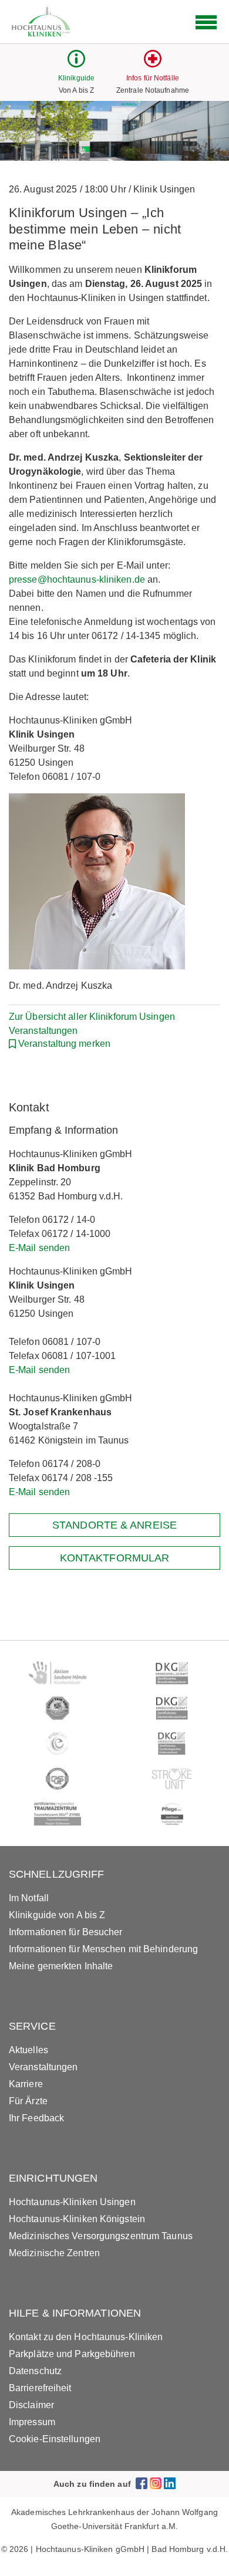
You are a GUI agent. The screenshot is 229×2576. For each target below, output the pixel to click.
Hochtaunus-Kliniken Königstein (77, 2219)
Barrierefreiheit (40, 2388)
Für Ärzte (28, 2101)
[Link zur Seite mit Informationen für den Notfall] (153, 64)
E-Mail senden (39, 1248)
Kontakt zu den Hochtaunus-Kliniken (86, 2337)
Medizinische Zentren (54, 2253)
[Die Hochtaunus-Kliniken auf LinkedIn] (170, 2484)
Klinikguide (76, 78)
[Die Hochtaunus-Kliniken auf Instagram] (156, 2484)
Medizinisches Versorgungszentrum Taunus (101, 2236)
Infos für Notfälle (153, 78)
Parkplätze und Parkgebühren (72, 2354)
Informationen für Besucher (66, 1932)
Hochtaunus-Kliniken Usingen (72, 2202)
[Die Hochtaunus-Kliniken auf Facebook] (142, 2484)
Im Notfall (29, 1898)
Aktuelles (28, 2050)
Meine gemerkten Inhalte (61, 1966)
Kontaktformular (115, 1558)
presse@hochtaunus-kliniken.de (77, 579)
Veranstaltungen (43, 2067)
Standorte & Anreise (114, 1525)
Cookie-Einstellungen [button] (55, 2439)
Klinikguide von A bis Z (57, 1915)
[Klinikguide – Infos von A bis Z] (76, 64)
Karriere (26, 2084)
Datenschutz (35, 2371)
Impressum (32, 2422)
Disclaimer (31, 2405)
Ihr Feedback (36, 2118)
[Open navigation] (206, 22)
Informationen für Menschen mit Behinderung (103, 1949)
